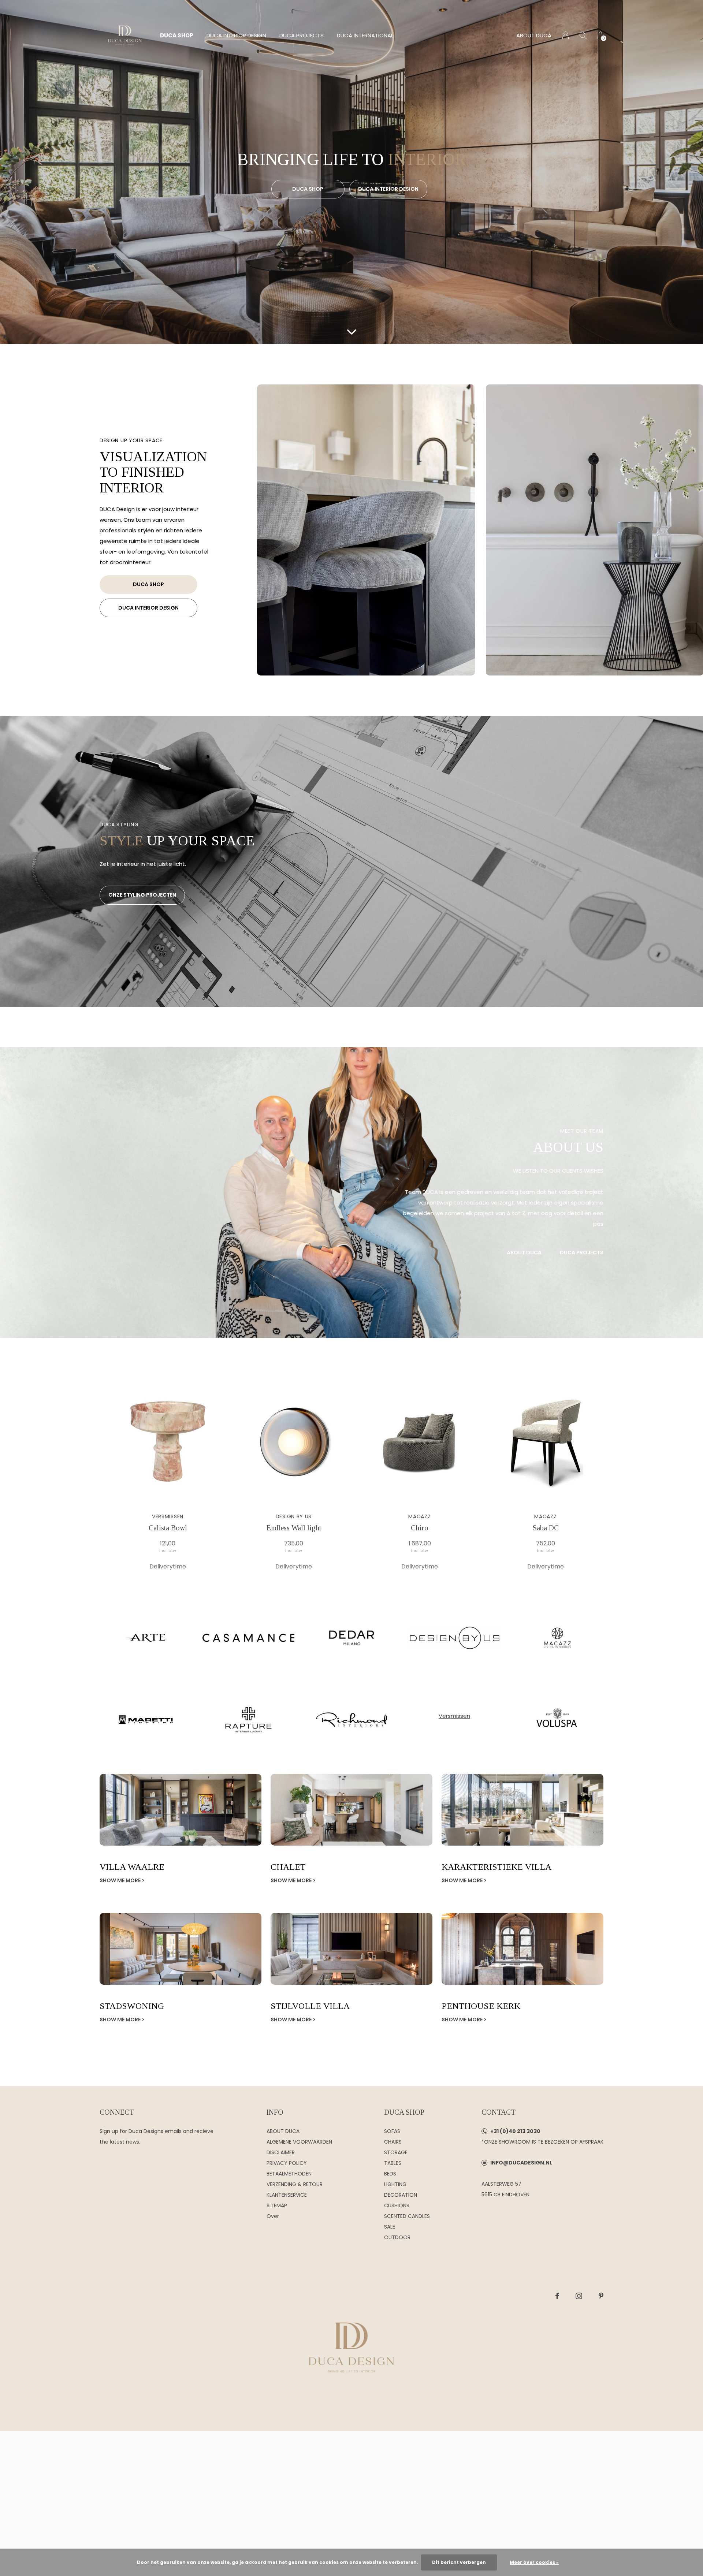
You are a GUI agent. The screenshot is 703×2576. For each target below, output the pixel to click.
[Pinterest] (601, 2296)
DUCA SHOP (177, 35)
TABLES (393, 2163)
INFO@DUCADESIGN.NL (521, 2163)
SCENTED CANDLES (407, 2216)
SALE (390, 2227)
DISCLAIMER (281, 2152)
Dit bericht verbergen (459, 2562)
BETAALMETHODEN (289, 2174)
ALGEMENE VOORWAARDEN (299, 2142)
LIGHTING (395, 2184)
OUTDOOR (397, 2237)
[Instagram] (579, 2296)
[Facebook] (557, 2296)
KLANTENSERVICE (287, 2195)
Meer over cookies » (534, 2562)
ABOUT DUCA (534, 35)
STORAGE (396, 2152)
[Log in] (566, 35)
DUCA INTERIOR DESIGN (236, 35)
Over (273, 2216)
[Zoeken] (583, 35)
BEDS (390, 2174)
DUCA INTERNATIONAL (365, 35)
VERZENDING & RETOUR (295, 2184)
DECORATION (401, 2195)
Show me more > (122, 1880)
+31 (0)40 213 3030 (515, 2131)
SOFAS (392, 2131)
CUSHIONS (397, 2205)
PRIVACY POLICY (287, 2163)
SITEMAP (277, 2205)
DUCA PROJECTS (302, 35)
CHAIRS (393, 2142)
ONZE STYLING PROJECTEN (142, 895)
